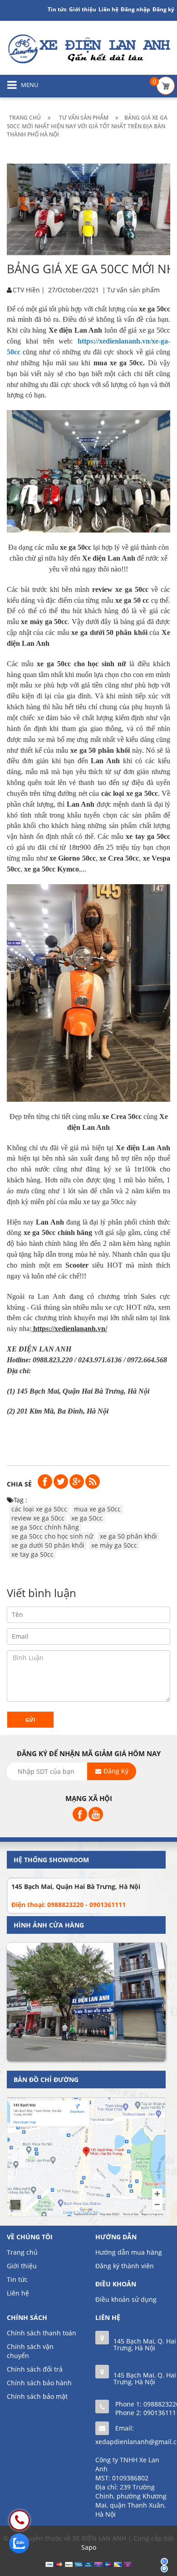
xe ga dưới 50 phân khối (48, 1545)
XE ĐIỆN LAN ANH (40, 1349)
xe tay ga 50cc (32, 1554)
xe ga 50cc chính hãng (45, 1527)
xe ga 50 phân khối (128, 1536)
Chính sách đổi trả (35, 2369)
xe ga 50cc (87, 1518)
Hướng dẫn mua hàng (129, 2252)
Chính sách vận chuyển (30, 2351)
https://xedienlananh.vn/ (70, 1329)
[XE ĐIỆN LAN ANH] (88, 48)
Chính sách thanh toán (42, 2333)
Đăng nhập (135, 9)
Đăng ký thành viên (125, 2266)
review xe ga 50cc (38, 1518)
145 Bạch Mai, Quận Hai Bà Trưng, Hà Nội (76, 1886)
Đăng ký (163, 9)
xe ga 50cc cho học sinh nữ (52, 1536)
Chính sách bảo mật (37, 2396)
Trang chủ (22, 2252)
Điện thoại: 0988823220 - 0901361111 (69, 1905)
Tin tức (57, 9)
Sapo (89, 2547)
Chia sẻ (19, 1484)
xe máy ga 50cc (114, 1545)
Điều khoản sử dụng (126, 2299)
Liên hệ (108, 9)
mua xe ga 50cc (97, 1509)
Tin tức (17, 2279)
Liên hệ (18, 2293)
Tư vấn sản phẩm (133, 290)
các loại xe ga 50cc (39, 1509)
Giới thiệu (83, 9)
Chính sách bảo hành (39, 2383)
